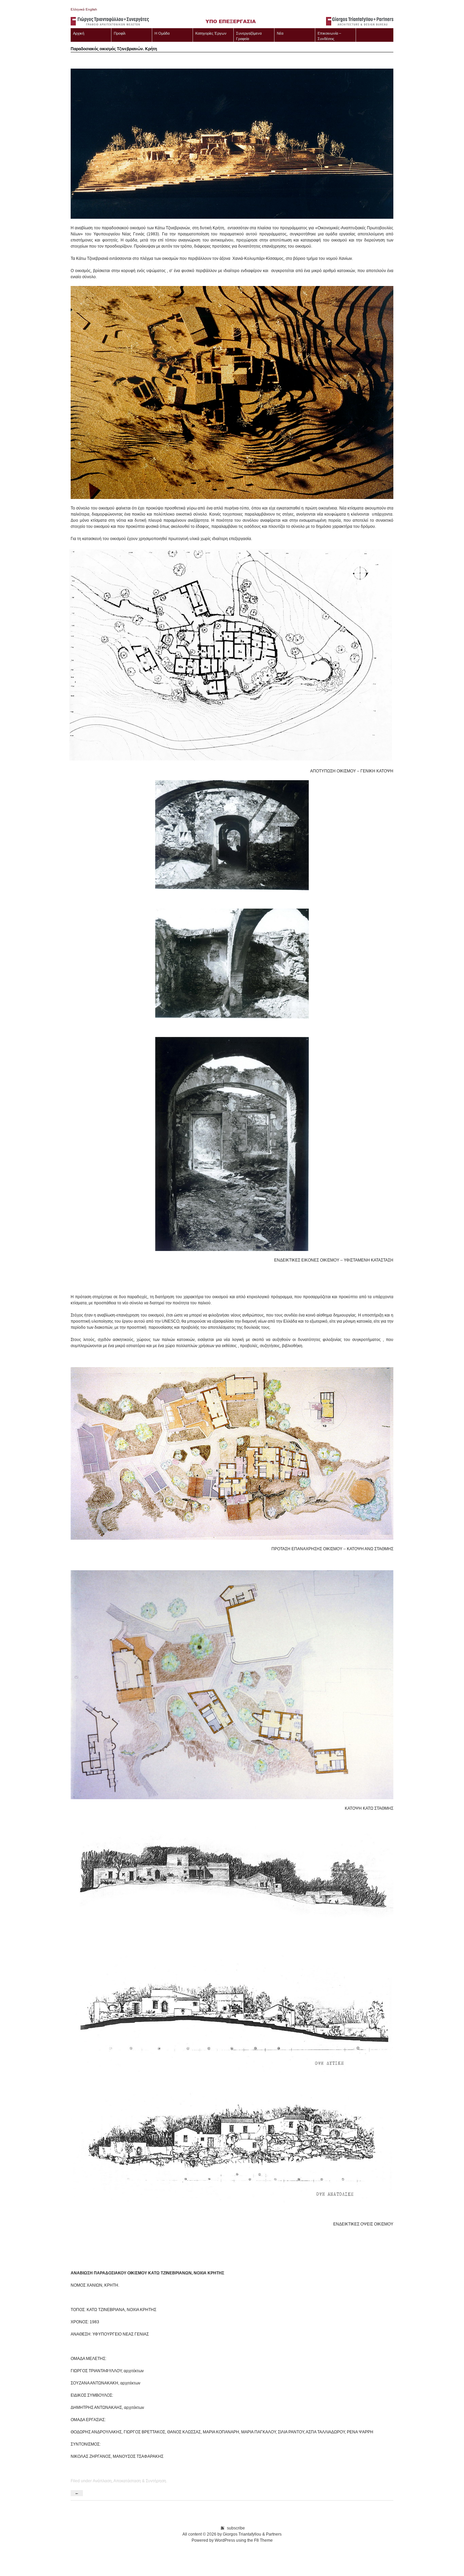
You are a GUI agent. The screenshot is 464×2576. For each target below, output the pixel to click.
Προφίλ (120, 33)
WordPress (225, 2540)
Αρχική (79, 33)
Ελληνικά (78, 9)
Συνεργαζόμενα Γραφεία (249, 36)
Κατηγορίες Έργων (211, 33)
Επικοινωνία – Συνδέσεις (329, 36)
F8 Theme (263, 2540)
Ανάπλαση (102, 2481)
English (91, 9)
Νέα (280, 33)
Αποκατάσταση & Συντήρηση (140, 2481)
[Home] (232, 22)
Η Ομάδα (162, 33)
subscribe (236, 2528)
